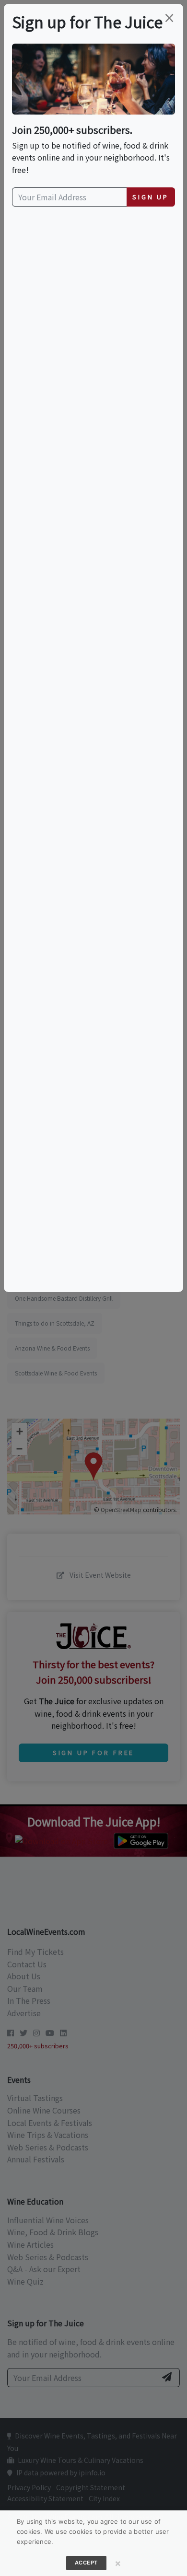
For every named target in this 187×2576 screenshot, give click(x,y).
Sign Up (151, 197)
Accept (86, 2563)
